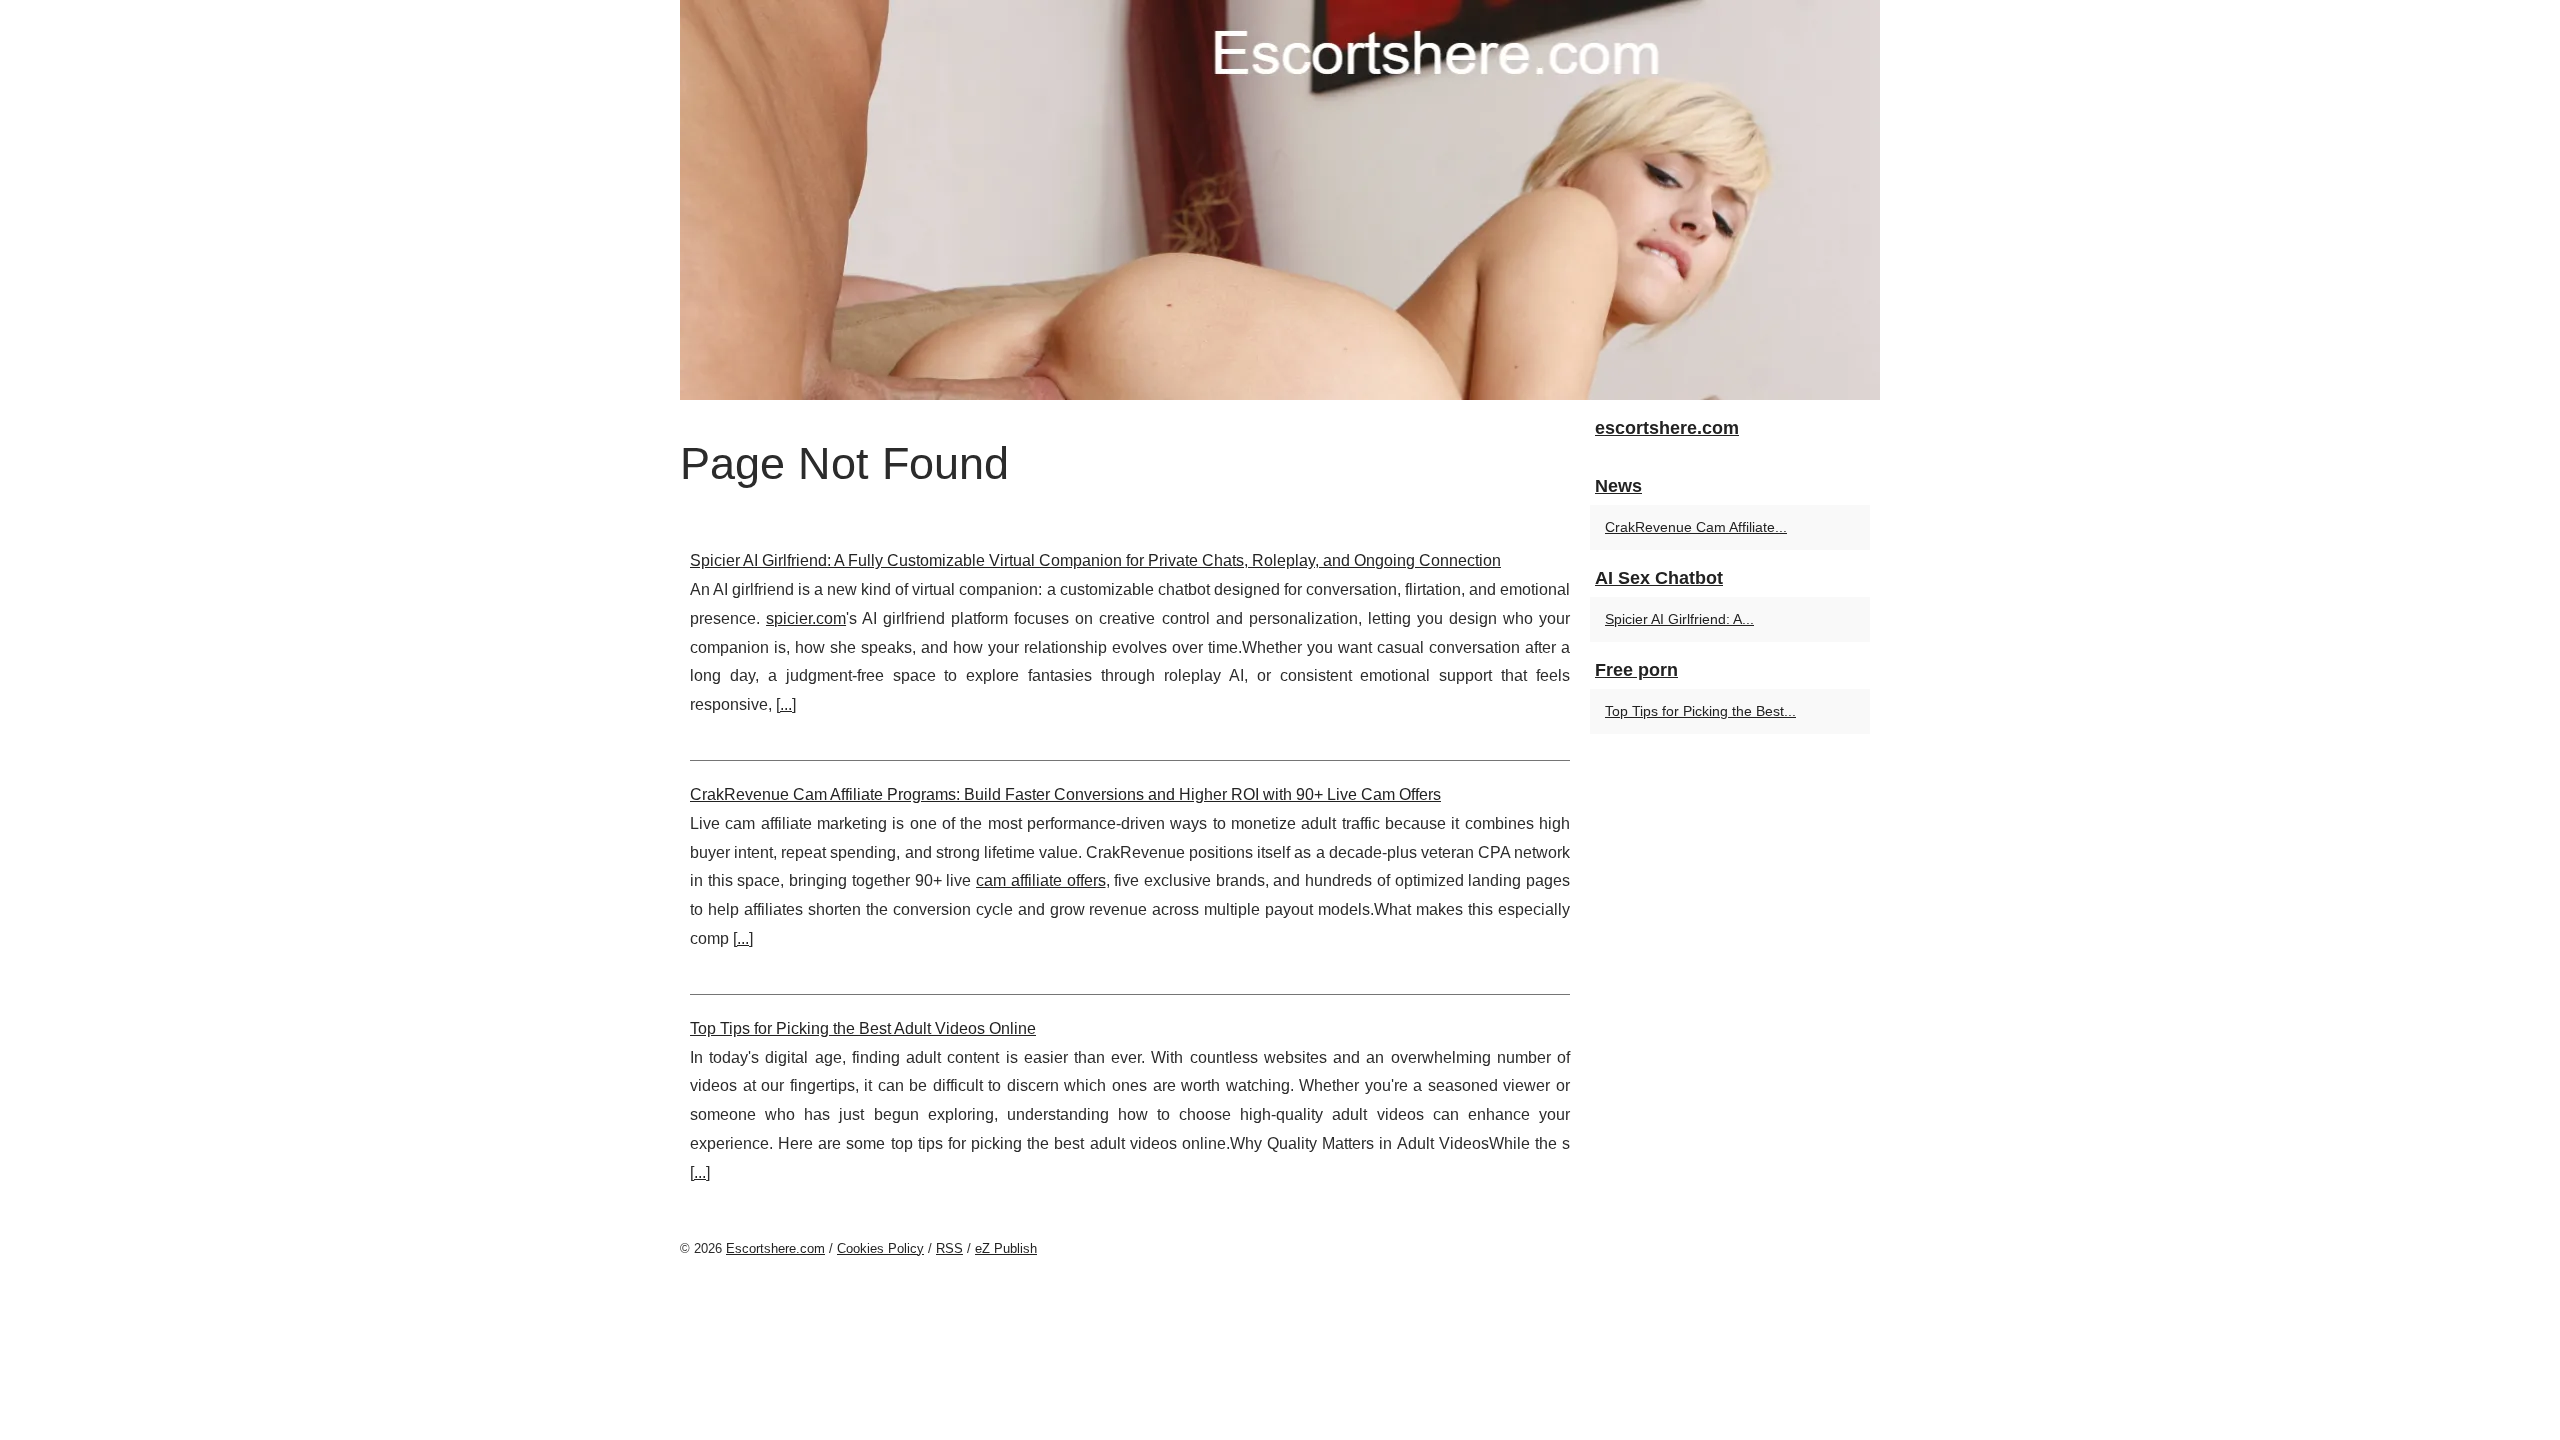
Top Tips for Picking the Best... (1700, 711)
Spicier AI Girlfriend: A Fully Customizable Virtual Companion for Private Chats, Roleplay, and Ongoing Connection (1095, 560)
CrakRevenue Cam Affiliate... (1696, 527)
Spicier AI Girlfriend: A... (1679, 619)
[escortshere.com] (1280, 200)
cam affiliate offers (1040, 880)
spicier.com (806, 618)
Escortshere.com (775, 1248)
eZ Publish (1006, 1248)
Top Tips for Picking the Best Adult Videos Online (863, 1028)
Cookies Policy (880, 1248)
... (786, 704)
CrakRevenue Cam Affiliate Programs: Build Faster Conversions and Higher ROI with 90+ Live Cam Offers (1065, 794)
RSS (949, 1248)
